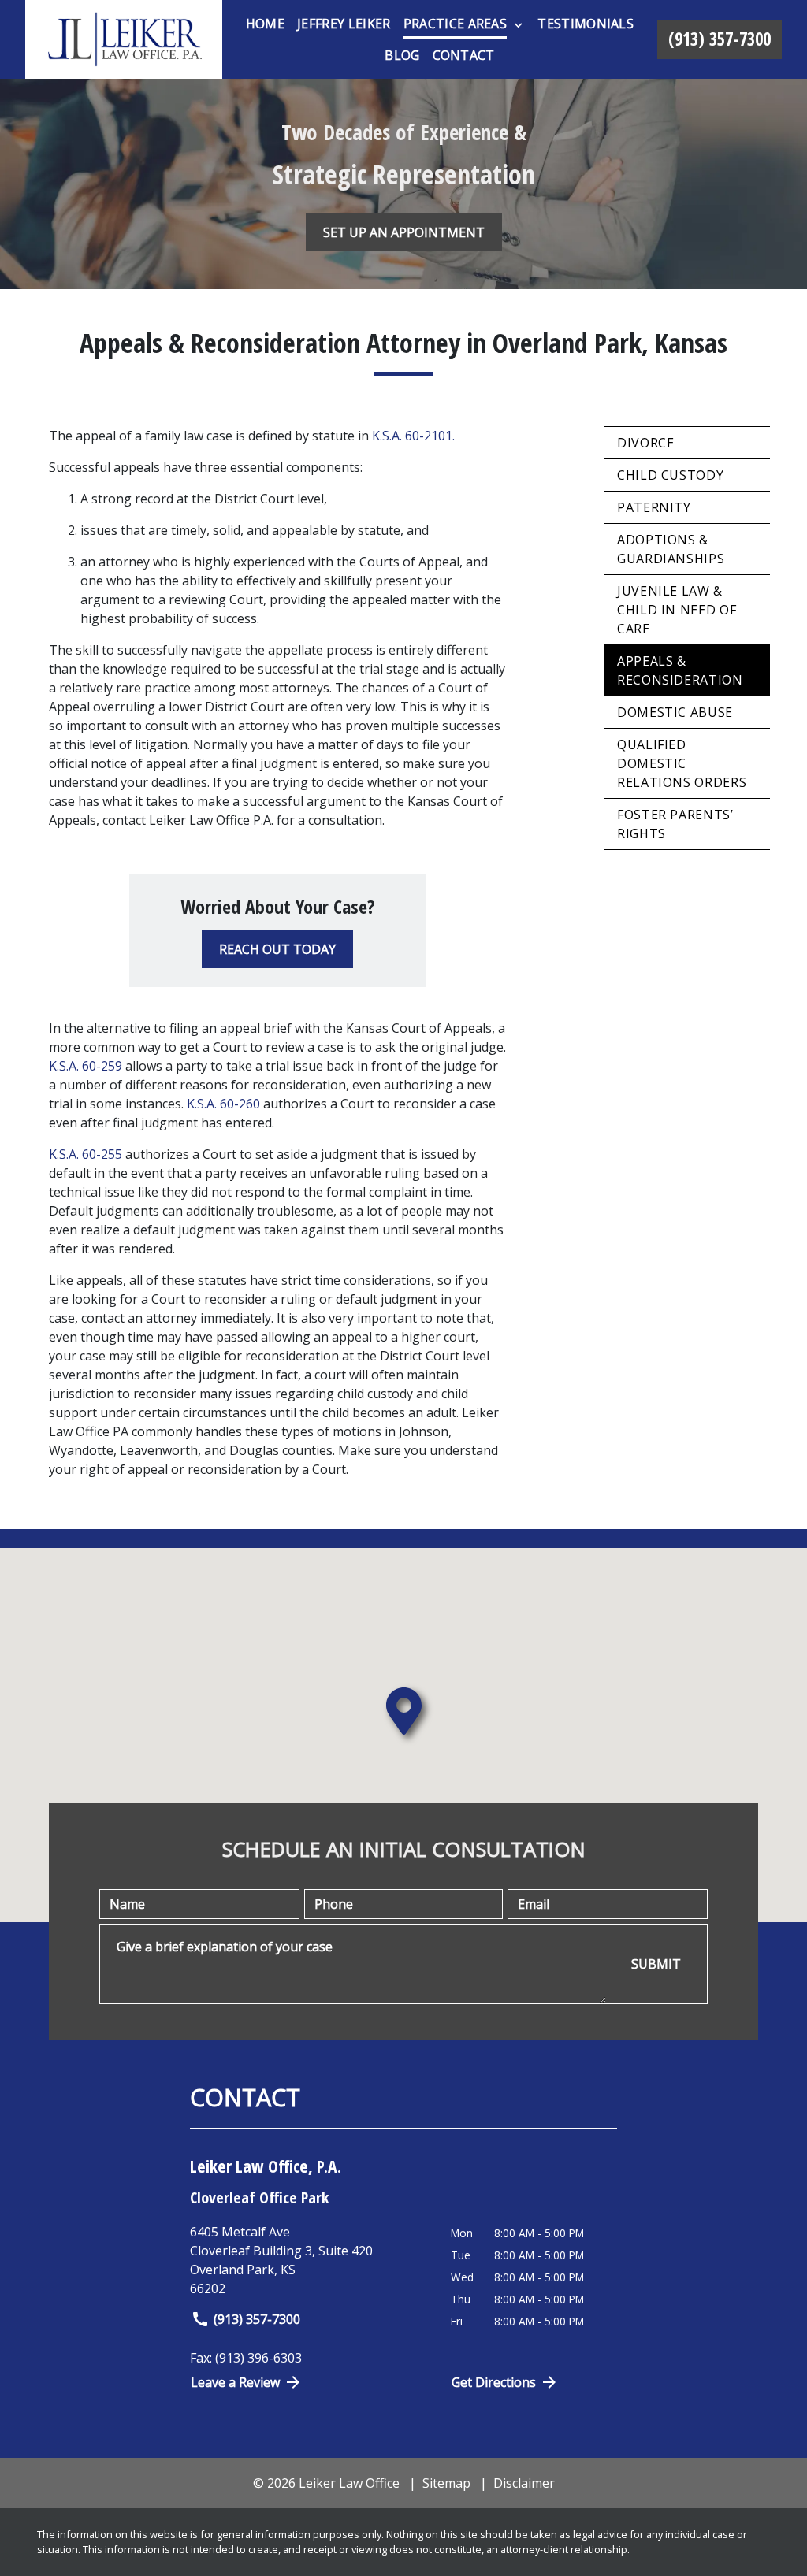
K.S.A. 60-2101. (413, 436)
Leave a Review (235, 2382)
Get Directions (494, 2382)
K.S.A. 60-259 (86, 1066)
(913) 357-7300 (257, 2319)
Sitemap (446, 2483)
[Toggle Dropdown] (518, 24)
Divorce (645, 443)
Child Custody (670, 475)
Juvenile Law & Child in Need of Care (677, 610)
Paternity (654, 507)
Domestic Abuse (675, 712)
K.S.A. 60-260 (223, 1104)
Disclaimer (524, 2483)
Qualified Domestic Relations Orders (682, 763)
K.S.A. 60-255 (86, 1154)
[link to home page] (124, 39)
